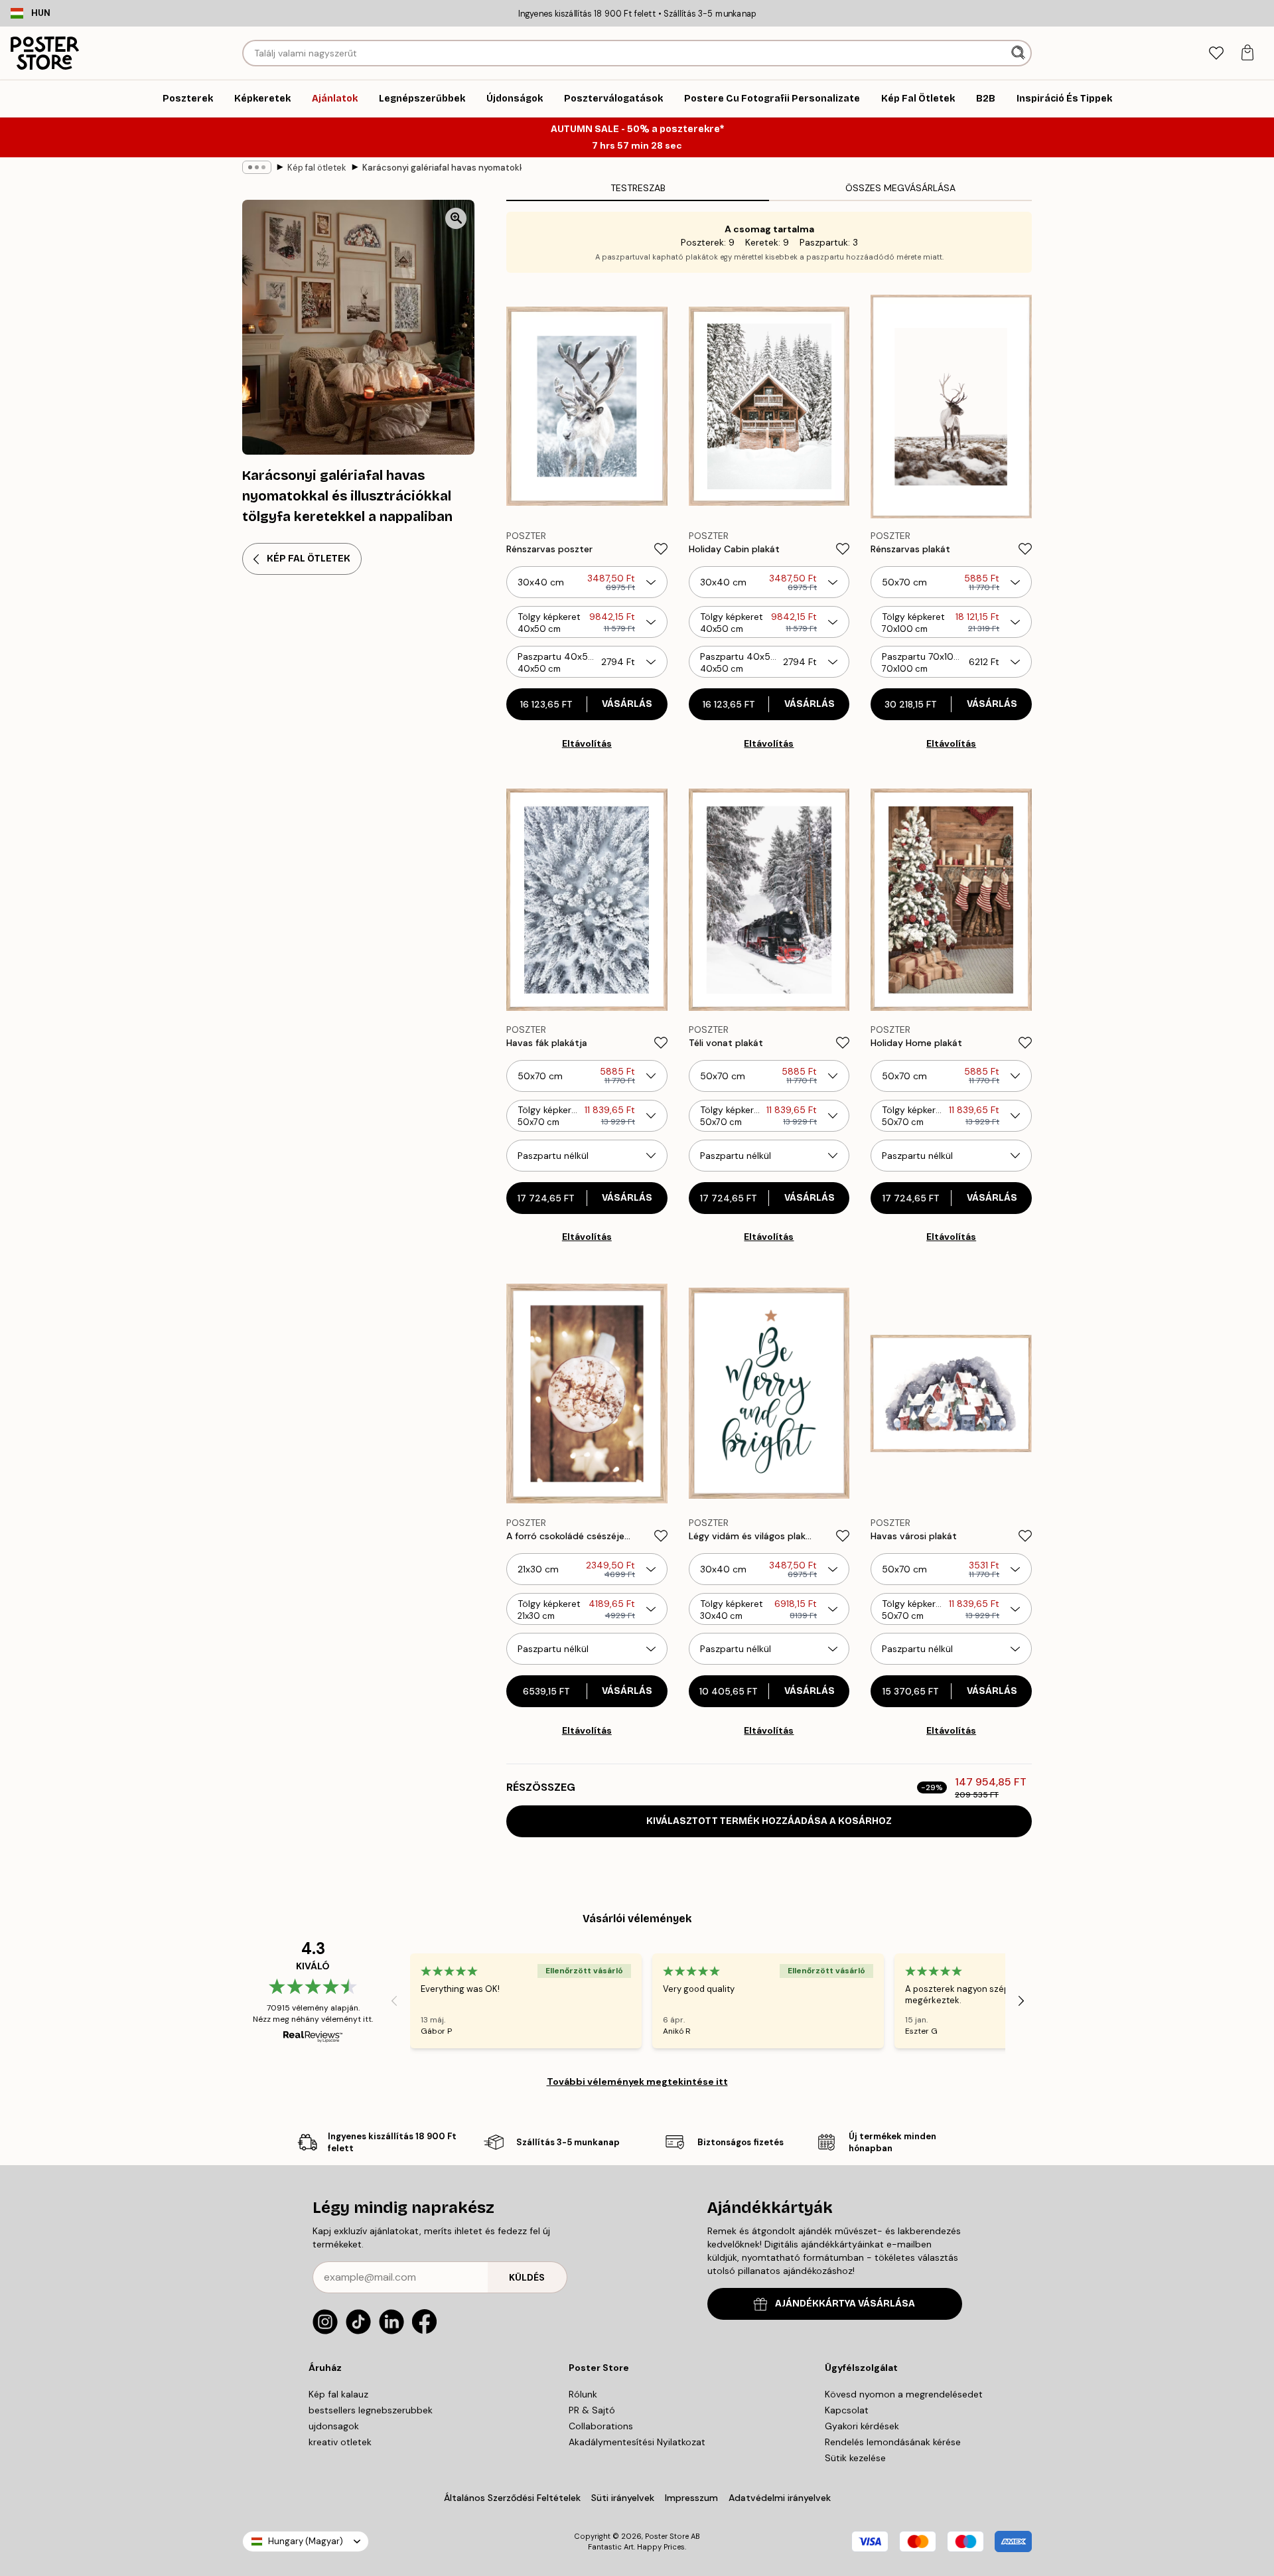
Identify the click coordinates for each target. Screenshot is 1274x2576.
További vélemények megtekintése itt (637, 2082)
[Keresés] (1020, 53)
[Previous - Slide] (394, 2001)
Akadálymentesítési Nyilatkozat (637, 2442)
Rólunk (583, 2394)
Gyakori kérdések (862, 2426)
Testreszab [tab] (638, 188)
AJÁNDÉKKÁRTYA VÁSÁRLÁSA (845, 2304)
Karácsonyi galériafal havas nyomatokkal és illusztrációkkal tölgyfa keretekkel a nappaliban (442, 168)
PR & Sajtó (592, 2410)
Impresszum (691, 2498)
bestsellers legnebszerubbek (371, 2410)
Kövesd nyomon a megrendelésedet (904, 2394)
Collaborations (601, 2426)
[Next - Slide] (1021, 2001)
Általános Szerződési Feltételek (512, 2498)
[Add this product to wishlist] (661, 549)
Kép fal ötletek (317, 168)
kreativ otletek (340, 2442)
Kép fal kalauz (338, 2394)
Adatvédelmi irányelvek (780, 2498)
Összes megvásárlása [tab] (900, 188)
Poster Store (667, 2536)
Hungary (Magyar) (306, 2541)
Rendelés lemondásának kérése (893, 2442)
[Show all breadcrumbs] (257, 167)
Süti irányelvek (623, 2498)
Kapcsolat (847, 2410)
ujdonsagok (334, 2426)
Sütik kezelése (855, 2458)
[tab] (1216, 53)
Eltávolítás (587, 743)
